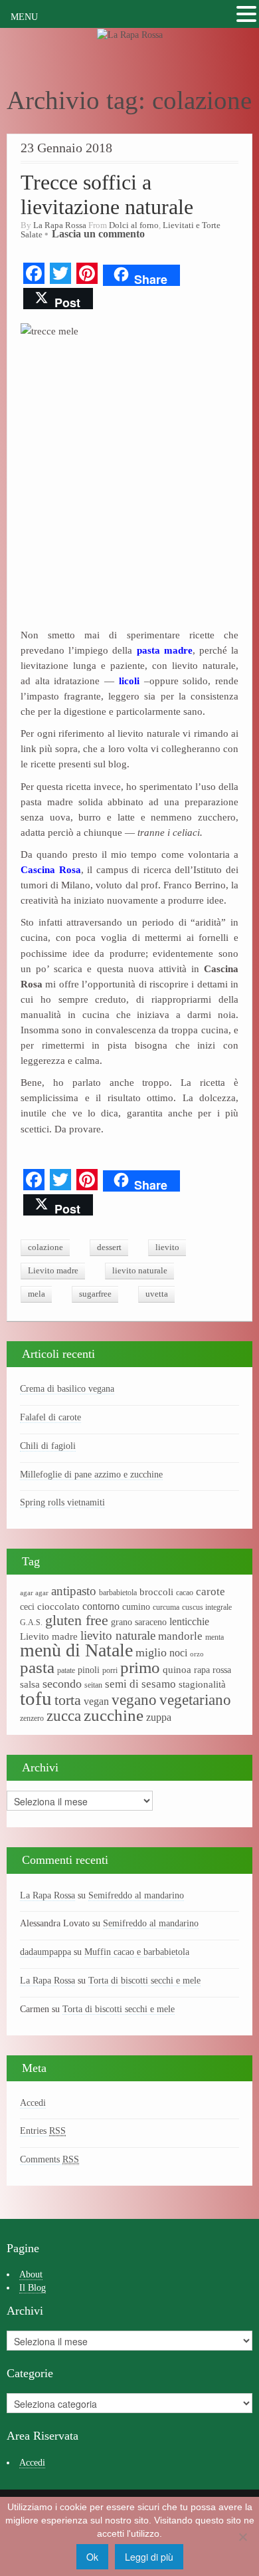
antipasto (74, 1591)
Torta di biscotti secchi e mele (144, 1981)
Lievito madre (53, 1271)
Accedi (33, 2103)
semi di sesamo (140, 1684)
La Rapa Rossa (60, 225)
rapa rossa (213, 1670)
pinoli (89, 1670)
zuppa (159, 1717)
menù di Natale (76, 1650)
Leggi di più (149, 2557)
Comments (49, 2159)
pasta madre (162, 650)
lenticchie (189, 1621)
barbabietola (118, 1593)
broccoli (156, 1592)
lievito (167, 1247)
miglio (151, 1652)
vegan (96, 1701)
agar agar (34, 1593)
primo (140, 1667)
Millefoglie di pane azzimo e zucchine (91, 1475)
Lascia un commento (98, 234)
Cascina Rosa (51, 869)
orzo (197, 1654)
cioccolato (58, 1607)
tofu (36, 1698)
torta (68, 1700)
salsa (30, 1684)
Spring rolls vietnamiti (62, 1502)
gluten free (77, 1620)
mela (37, 1294)
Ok (92, 2557)
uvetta (157, 1294)
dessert (109, 1247)
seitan (93, 1685)
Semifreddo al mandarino (136, 1895)
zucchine (114, 1715)
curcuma (166, 1607)
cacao (185, 1593)
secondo (62, 1684)
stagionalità (202, 1684)
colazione (45, 1247)
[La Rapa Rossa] (130, 34)
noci (178, 1653)
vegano (134, 1700)
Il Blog (33, 2288)
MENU (24, 17)
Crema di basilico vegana (67, 1389)
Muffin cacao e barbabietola (137, 1952)
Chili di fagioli (48, 1446)
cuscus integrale (207, 1607)
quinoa (177, 1670)
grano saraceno (139, 1622)
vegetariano (195, 1700)
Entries (43, 2131)
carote (211, 1592)
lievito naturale (140, 1271)
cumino (136, 1607)
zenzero (32, 1718)
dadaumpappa (45, 1952)
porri (110, 1670)
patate (66, 1670)
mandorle (180, 1636)
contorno (101, 1606)
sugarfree (95, 1294)
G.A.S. (31, 1622)
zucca (64, 1716)
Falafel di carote (50, 1417)
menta (215, 1637)
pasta (37, 1667)
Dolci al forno (134, 225)
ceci (27, 1607)
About (31, 2274)
